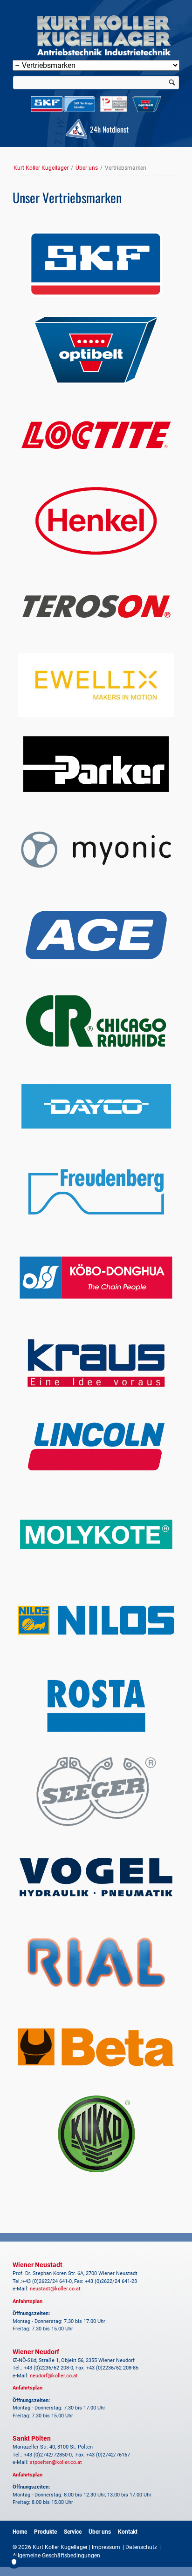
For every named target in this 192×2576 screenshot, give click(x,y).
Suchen (172, 83)
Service (73, 2532)
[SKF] (96, 264)
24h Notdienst (108, 129)
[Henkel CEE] (96, 521)
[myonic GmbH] (96, 850)
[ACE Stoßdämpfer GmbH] (96, 935)
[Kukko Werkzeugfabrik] (96, 2134)
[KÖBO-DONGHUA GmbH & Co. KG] (96, 1278)
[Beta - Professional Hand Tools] (96, 2048)
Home (20, 2532)
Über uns (87, 168)
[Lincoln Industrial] (96, 1449)
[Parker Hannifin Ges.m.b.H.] (96, 764)
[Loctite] (96, 435)
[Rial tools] (96, 1963)
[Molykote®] (96, 1534)
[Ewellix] (96, 685)
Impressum (106, 2547)
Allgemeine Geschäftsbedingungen (56, 2556)
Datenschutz (141, 2547)
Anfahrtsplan (27, 2301)
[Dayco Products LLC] (96, 1106)
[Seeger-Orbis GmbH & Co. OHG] (96, 1791)
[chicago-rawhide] (96, 1021)
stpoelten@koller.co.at (56, 2462)
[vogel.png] (96, 1877)
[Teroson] (96, 606)
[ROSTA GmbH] (96, 1705)
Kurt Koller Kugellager (41, 168)
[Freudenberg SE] (96, 1192)
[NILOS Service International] (96, 1620)
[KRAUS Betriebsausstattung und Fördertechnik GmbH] (96, 1363)
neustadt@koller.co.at (55, 2289)
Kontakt (128, 2532)
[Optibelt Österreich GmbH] (96, 350)
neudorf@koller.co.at (54, 2376)
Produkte (45, 2532)
